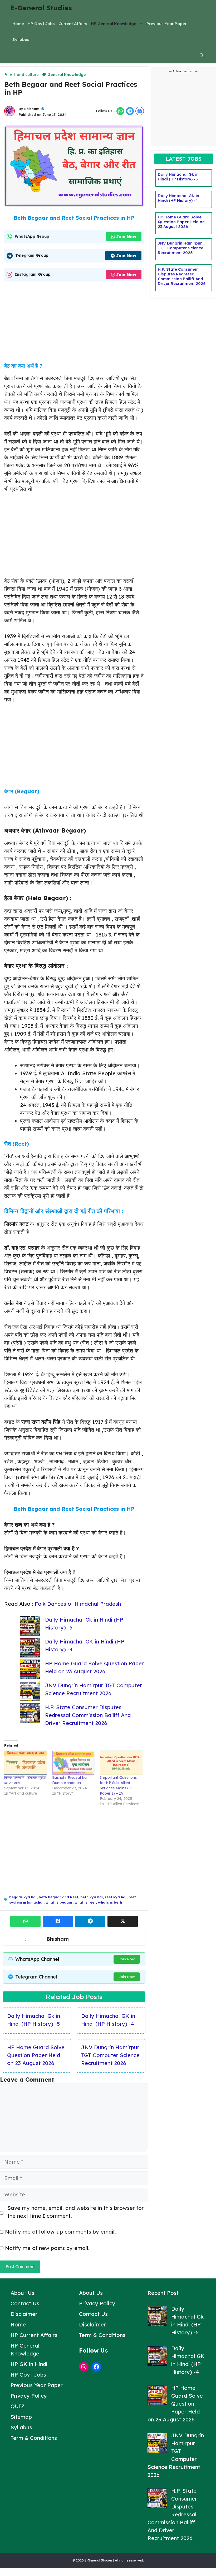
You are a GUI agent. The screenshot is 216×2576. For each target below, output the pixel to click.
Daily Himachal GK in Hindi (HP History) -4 (178, 198)
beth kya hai (92, 1897)
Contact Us (25, 2303)
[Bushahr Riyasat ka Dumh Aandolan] (73, 1763)
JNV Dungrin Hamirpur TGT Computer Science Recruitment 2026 (110, 2055)
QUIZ (18, 2406)
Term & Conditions (34, 2438)
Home (18, 24)
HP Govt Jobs (41, 24)
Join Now (126, 237)
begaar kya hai (23, 1897)
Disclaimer (24, 2314)
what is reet (85, 1902)
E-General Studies (41, 8)
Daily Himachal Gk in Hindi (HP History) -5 (178, 177)
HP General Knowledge (114, 24)
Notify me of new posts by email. (47, 2248)
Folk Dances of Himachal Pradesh (78, 1604)
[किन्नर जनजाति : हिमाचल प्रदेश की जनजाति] (26, 1763)
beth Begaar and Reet (58, 1897)
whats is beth (110, 1902)
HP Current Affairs (34, 2335)
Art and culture (24, 75)
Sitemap (21, 2417)
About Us (22, 2293)
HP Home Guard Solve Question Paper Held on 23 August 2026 (36, 2055)
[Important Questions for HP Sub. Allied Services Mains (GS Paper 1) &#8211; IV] (121, 1763)
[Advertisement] (74, 324)
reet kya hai (116, 1897)
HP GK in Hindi (29, 2364)
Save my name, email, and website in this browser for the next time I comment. (76, 2212)
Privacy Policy (29, 2396)
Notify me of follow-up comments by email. (60, 2232)
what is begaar (59, 1902)
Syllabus (21, 39)
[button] (202, 55)
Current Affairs (73, 24)
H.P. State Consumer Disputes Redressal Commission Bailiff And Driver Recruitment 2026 (88, 1715)
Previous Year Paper (166, 24)
